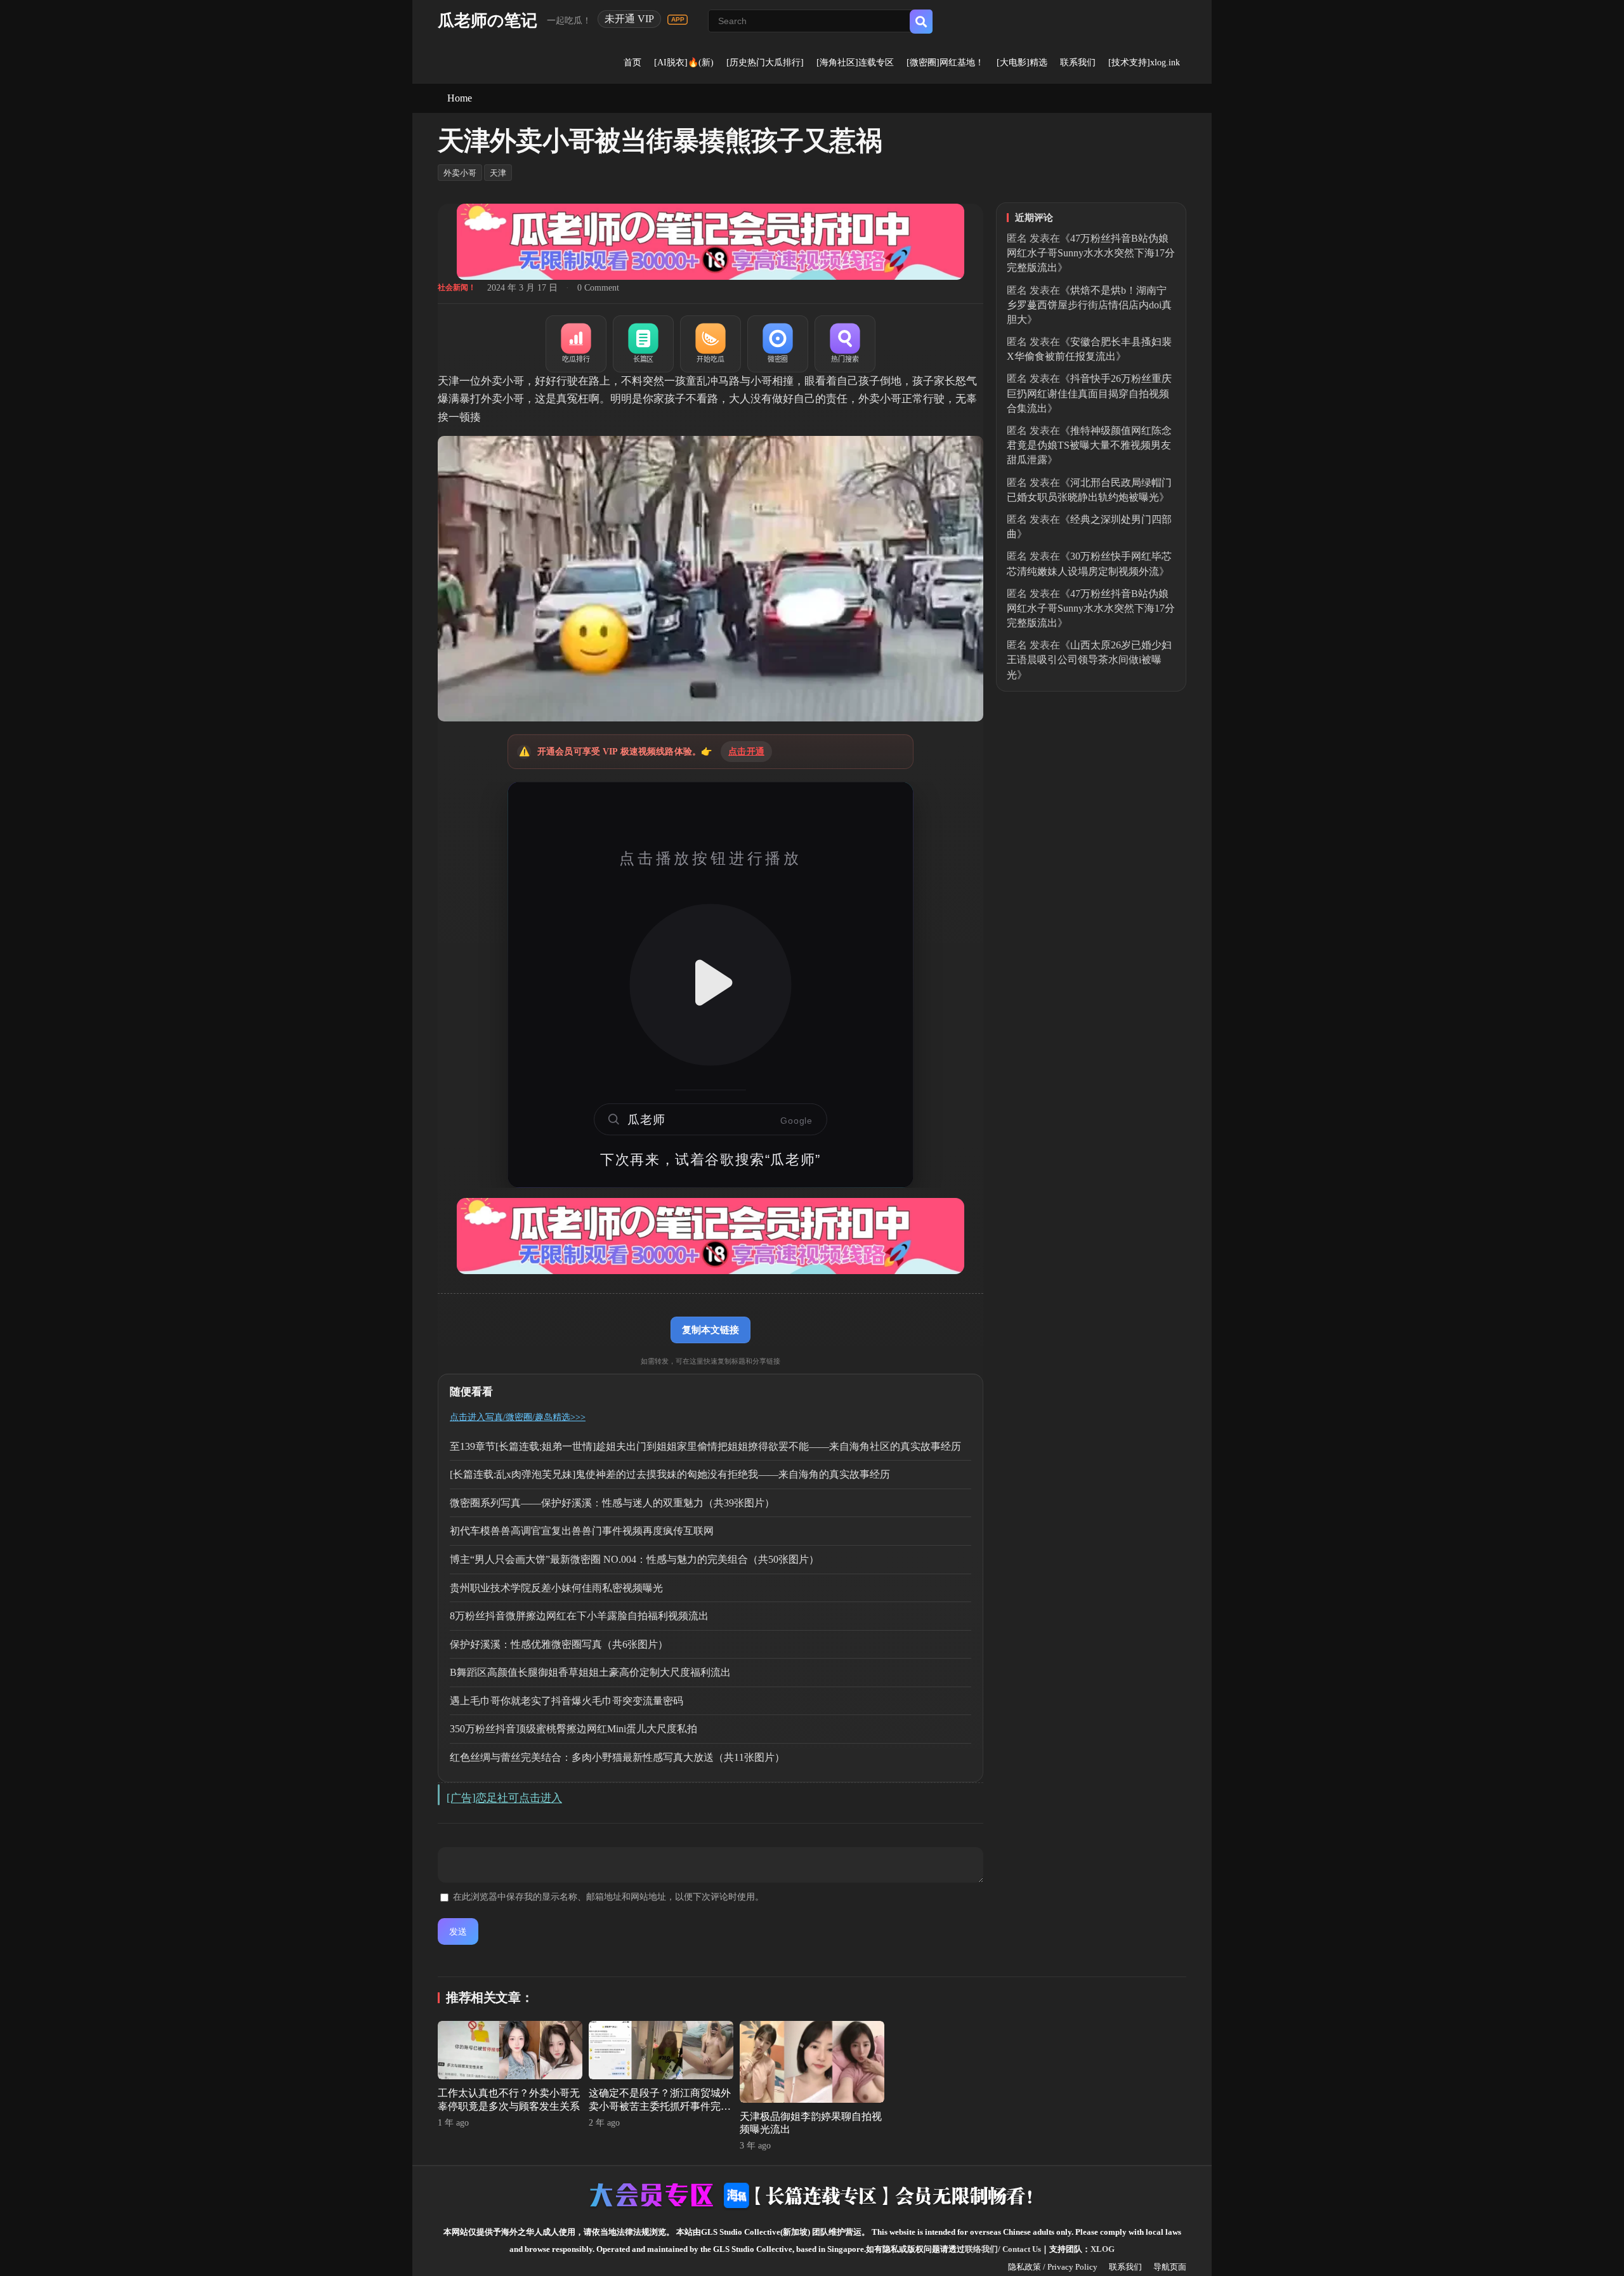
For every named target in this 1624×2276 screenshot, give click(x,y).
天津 (498, 173)
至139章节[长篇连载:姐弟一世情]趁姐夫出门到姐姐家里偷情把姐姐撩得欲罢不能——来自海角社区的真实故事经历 (705, 1446)
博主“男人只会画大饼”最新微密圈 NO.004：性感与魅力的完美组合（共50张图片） (634, 1559)
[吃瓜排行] (576, 344)
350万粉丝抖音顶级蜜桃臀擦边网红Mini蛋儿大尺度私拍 (573, 1729)
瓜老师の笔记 (488, 21)
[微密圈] (778, 344)
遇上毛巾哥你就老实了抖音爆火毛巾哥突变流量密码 (566, 1701)
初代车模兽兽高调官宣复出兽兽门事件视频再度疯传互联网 (582, 1531)
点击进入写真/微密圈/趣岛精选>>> (518, 1417)
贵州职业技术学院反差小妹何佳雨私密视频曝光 (556, 1588)
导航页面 (1170, 2267)
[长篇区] (643, 344)
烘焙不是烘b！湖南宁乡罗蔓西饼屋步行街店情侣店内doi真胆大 (1089, 305)
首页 (632, 62)
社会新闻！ (457, 287)
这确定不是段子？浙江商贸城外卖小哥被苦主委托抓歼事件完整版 (660, 2106)
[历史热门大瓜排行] (765, 62)
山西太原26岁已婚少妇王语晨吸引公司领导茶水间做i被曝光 (1089, 660)
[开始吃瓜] (710, 344)
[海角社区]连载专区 (855, 62)
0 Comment (598, 288)
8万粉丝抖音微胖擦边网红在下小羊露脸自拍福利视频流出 (579, 1616)
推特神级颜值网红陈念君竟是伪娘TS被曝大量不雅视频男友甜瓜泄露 (1089, 445)
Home (460, 98)
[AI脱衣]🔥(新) (684, 62)
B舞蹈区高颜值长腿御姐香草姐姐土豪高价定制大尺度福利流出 (590, 1672)
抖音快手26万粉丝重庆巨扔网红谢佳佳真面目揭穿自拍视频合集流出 (1089, 393)
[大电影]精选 (1022, 62)
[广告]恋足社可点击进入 (504, 1798)
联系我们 (1078, 62)
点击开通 (746, 752)
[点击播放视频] (710, 985)
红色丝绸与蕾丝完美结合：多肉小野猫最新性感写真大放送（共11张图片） (617, 1757)
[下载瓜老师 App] (678, 20)
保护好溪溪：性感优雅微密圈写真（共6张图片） (559, 1644)
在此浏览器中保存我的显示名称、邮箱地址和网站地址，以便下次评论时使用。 (608, 1897)
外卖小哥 (460, 173)
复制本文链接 (710, 1330)
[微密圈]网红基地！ (945, 62)
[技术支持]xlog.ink (1144, 62)
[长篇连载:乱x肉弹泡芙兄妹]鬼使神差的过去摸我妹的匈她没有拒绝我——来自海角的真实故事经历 (670, 1474)
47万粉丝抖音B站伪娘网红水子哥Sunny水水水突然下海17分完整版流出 (1091, 253)
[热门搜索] (845, 344)
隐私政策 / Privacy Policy (1053, 2267)
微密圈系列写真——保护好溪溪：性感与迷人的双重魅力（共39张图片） (612, 1503)
